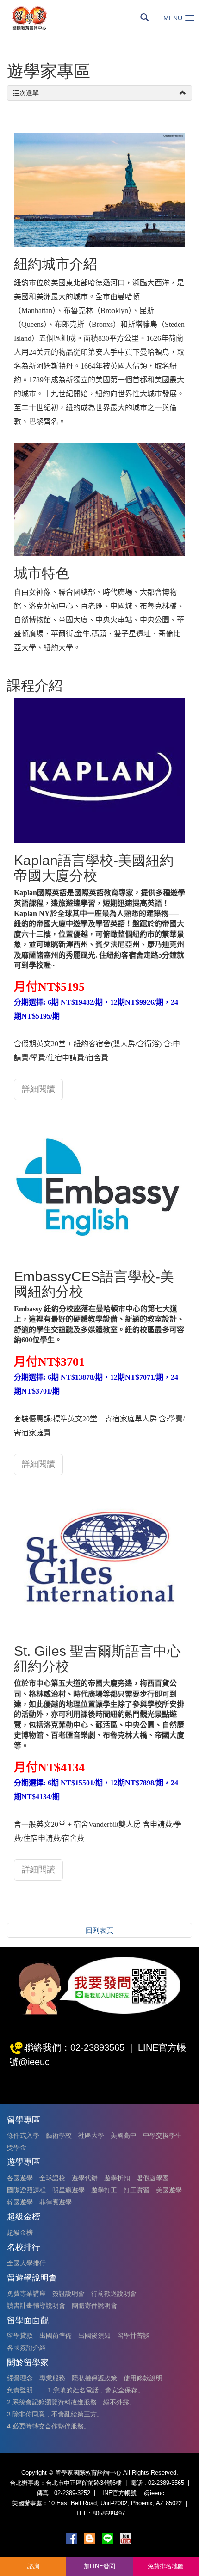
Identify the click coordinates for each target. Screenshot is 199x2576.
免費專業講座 (26, 2293)
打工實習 (137, 2190)
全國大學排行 (26, 2263)
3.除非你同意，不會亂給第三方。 (55, 2414)
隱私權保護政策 (94, 2378)
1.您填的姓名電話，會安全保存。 (96, 2390)
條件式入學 (23, 2135)
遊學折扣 (117, 2178)
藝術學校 (59, 2135)
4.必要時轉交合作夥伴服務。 (49, 2426)
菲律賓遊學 (56, 2202)
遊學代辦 (85, 2178)
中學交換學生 (162, 2135)
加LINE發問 (99, 2566)
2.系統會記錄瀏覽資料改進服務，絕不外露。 (71, 2402)
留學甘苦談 (133, 2336)
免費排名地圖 (166, 2566)
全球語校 (52, 2178)
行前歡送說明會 (114, 2293)
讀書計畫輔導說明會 (36, 2305)
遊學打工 (104, 2190)
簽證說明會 (68, 2293)
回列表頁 (99, 1930)
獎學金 (17, 2147)
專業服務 (52, 2378)
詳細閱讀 (38, 1089)
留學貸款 (20, 2336)
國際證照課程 (26, 2190)
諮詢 (33, 2566)
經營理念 (20, 2378)
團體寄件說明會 (94, 2305)
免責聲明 (20, 2390)
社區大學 (91, 2135)
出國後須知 (94, 2336)
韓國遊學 (20, 2202)
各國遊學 (20, 2178)
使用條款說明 (143, 2378)
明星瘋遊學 (68, 2190)
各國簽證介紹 (26, 2348)
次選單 (29, 93)
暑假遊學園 (153, 2178)
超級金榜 (20, 2232)
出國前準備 (56, 2336)
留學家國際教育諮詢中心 (40, 18)
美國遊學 (169, 2190)
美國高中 (124, 2135)
